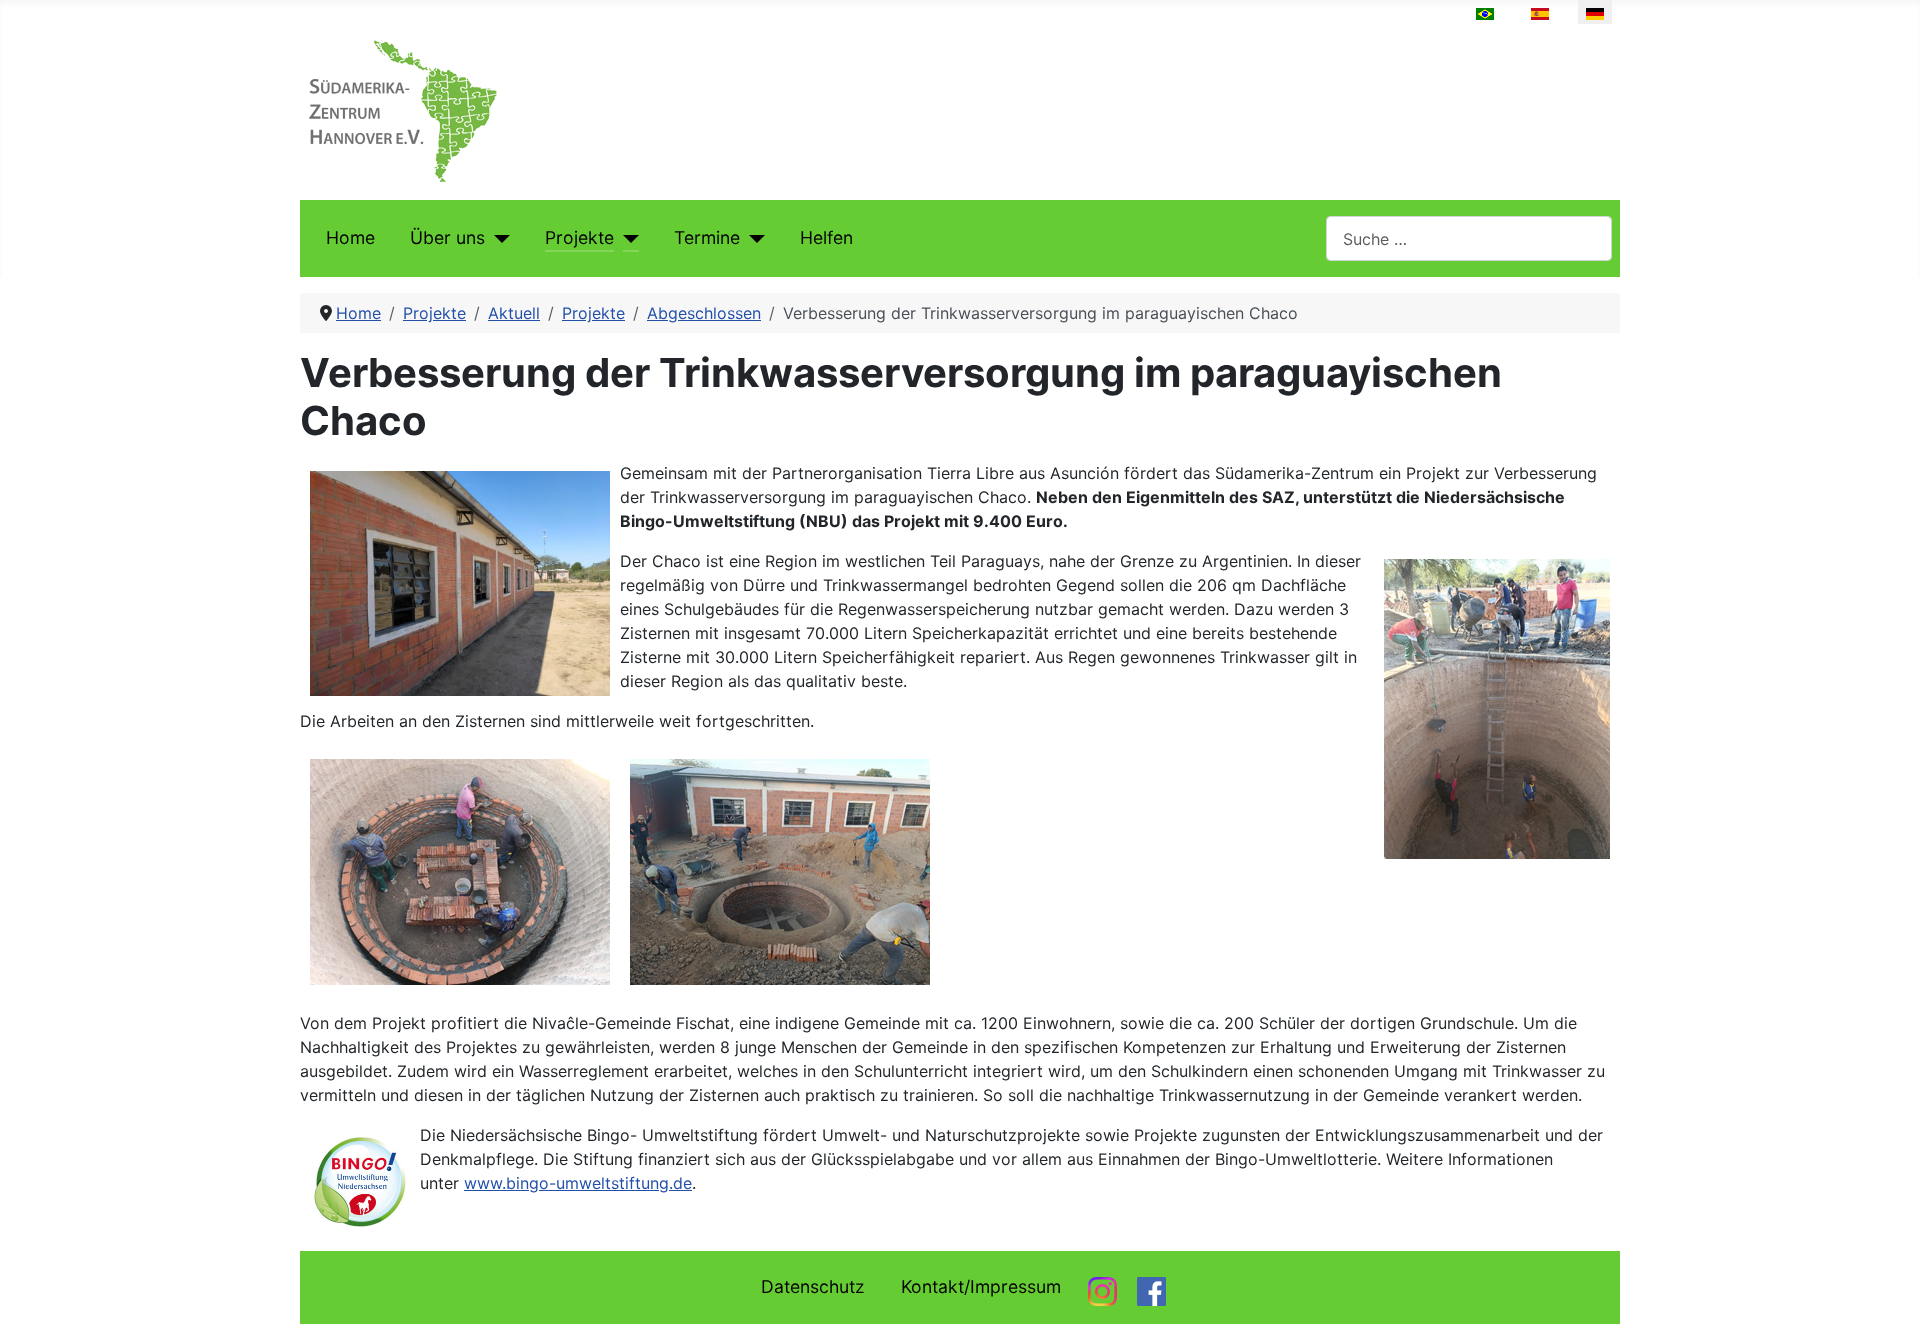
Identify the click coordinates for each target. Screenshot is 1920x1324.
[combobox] (1469, 238)
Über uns (447, 237)
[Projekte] (626, 238)
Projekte (579, 237)
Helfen (826, 237)
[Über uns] (497, 238)
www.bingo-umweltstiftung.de (578, 1183)
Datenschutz (813, 1286)
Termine (707, 237)
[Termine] (752, 238)
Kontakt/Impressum (981, 1286)
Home (350, 237)
